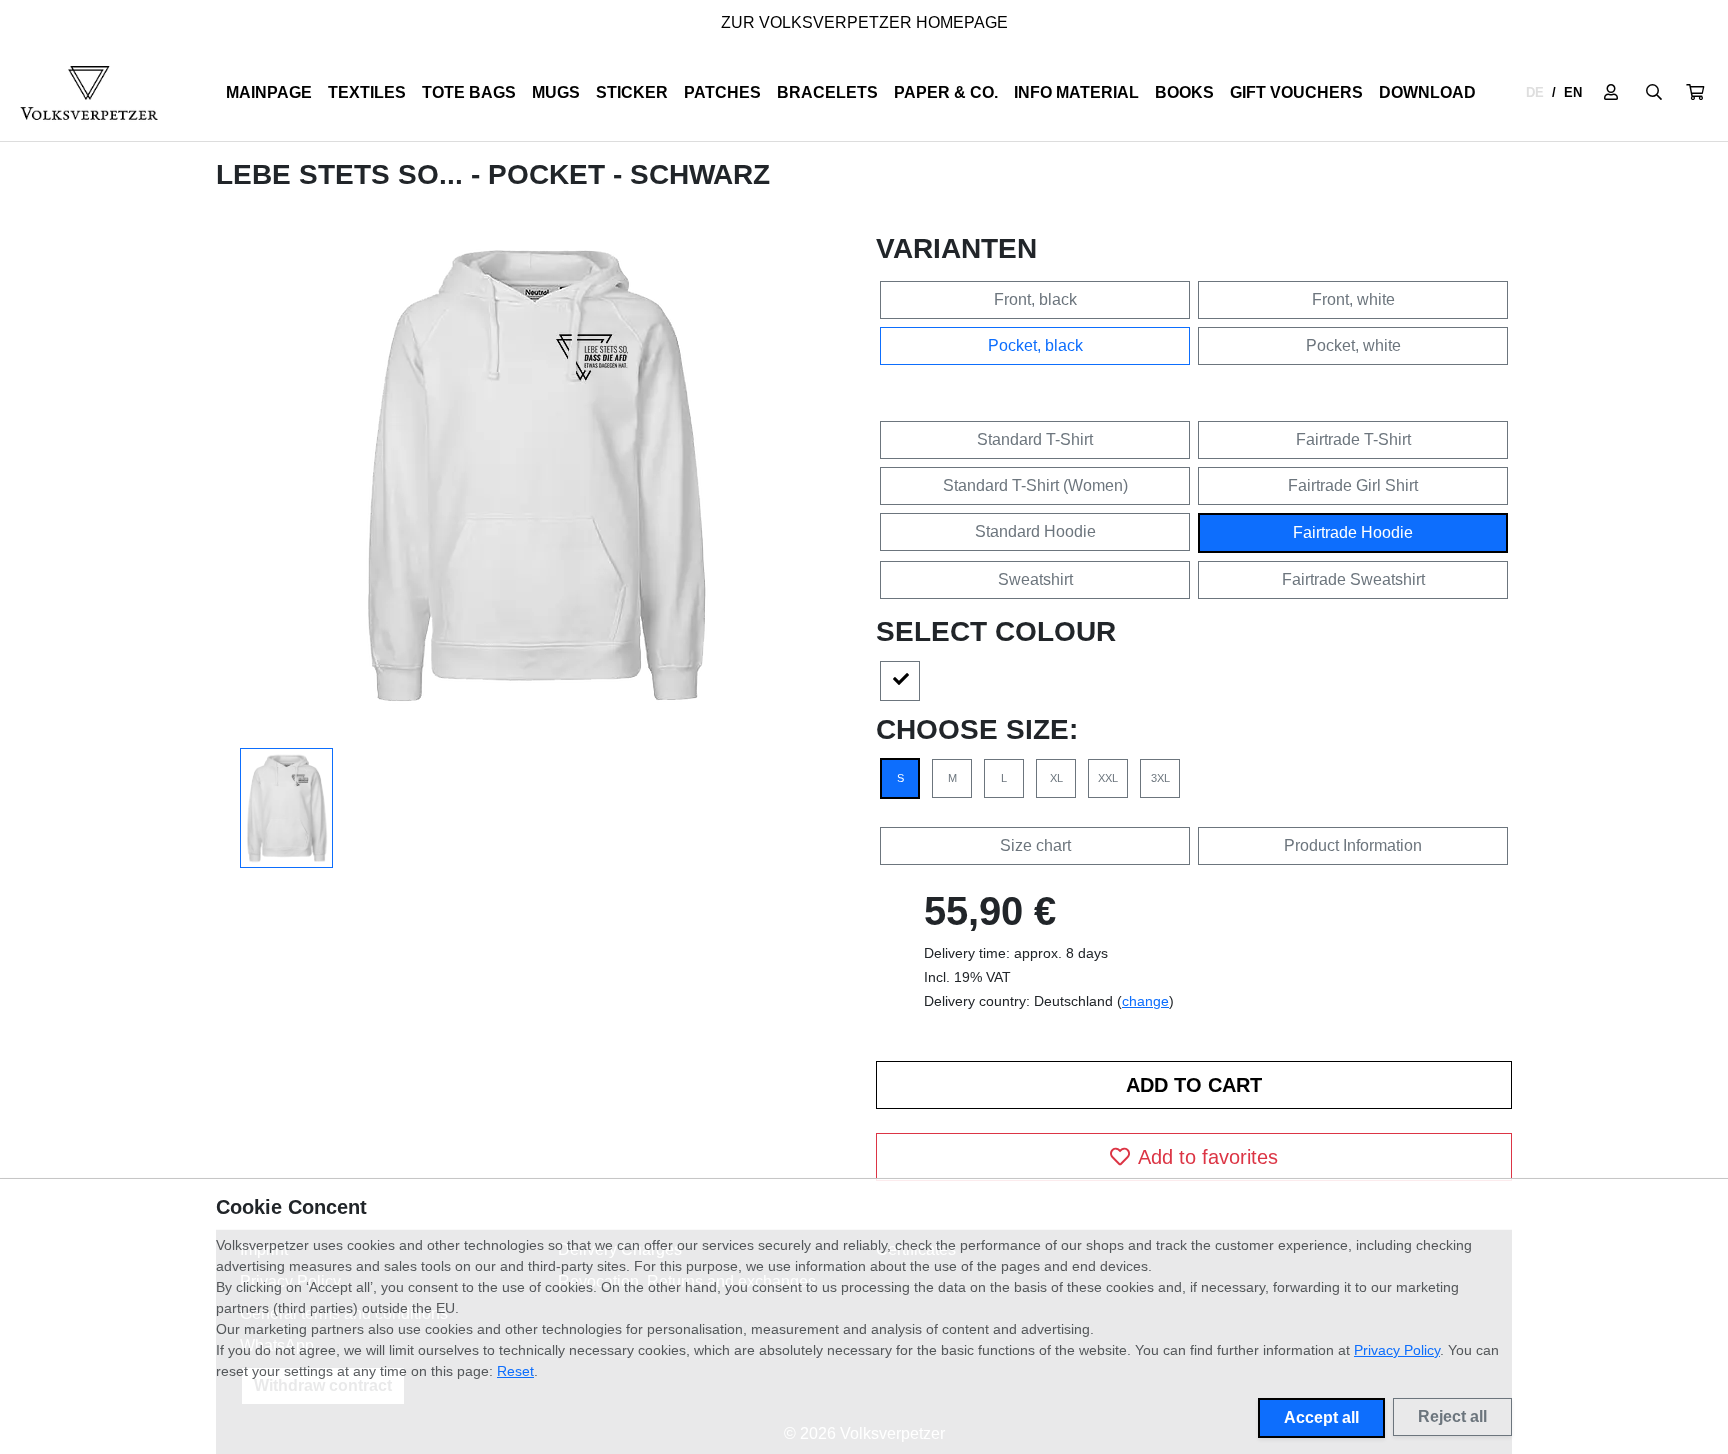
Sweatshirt (1035, 579)
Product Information (1353, 845)
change (1145, 1001)
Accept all (1321, 1417)
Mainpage (269, 92)
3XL (1160, 778)
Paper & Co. (946, 92)
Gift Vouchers (1296, 92)
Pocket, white (1353, 345)
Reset (515, 1371)
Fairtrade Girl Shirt (1353, 485)
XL (1056, 778)
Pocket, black (1035, 345)
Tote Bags (469, 92)
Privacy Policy (1397, 1350)
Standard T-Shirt (1035, 439)
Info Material (1076, 92)
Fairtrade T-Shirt (1353, 439)
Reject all (1452, 1416)
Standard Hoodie (1035, 531)
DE (1535, 92)
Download (1427, 92)
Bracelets (827, 92)
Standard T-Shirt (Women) (1035, 485)
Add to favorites (1208, 1157)
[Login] (1611, 93)
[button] (1695, 93)
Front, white (1353, 299)
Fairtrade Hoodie (1353, 532)
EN (1573, 92)
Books (1184, 92)
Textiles (367, 92)
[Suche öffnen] (1654, 93)
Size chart (1035, 845)
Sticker (632, 92)
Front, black (1035, 299)
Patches (722, 92)
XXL (1108, 778)
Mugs (556, 92)
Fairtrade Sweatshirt (1353, 579)
